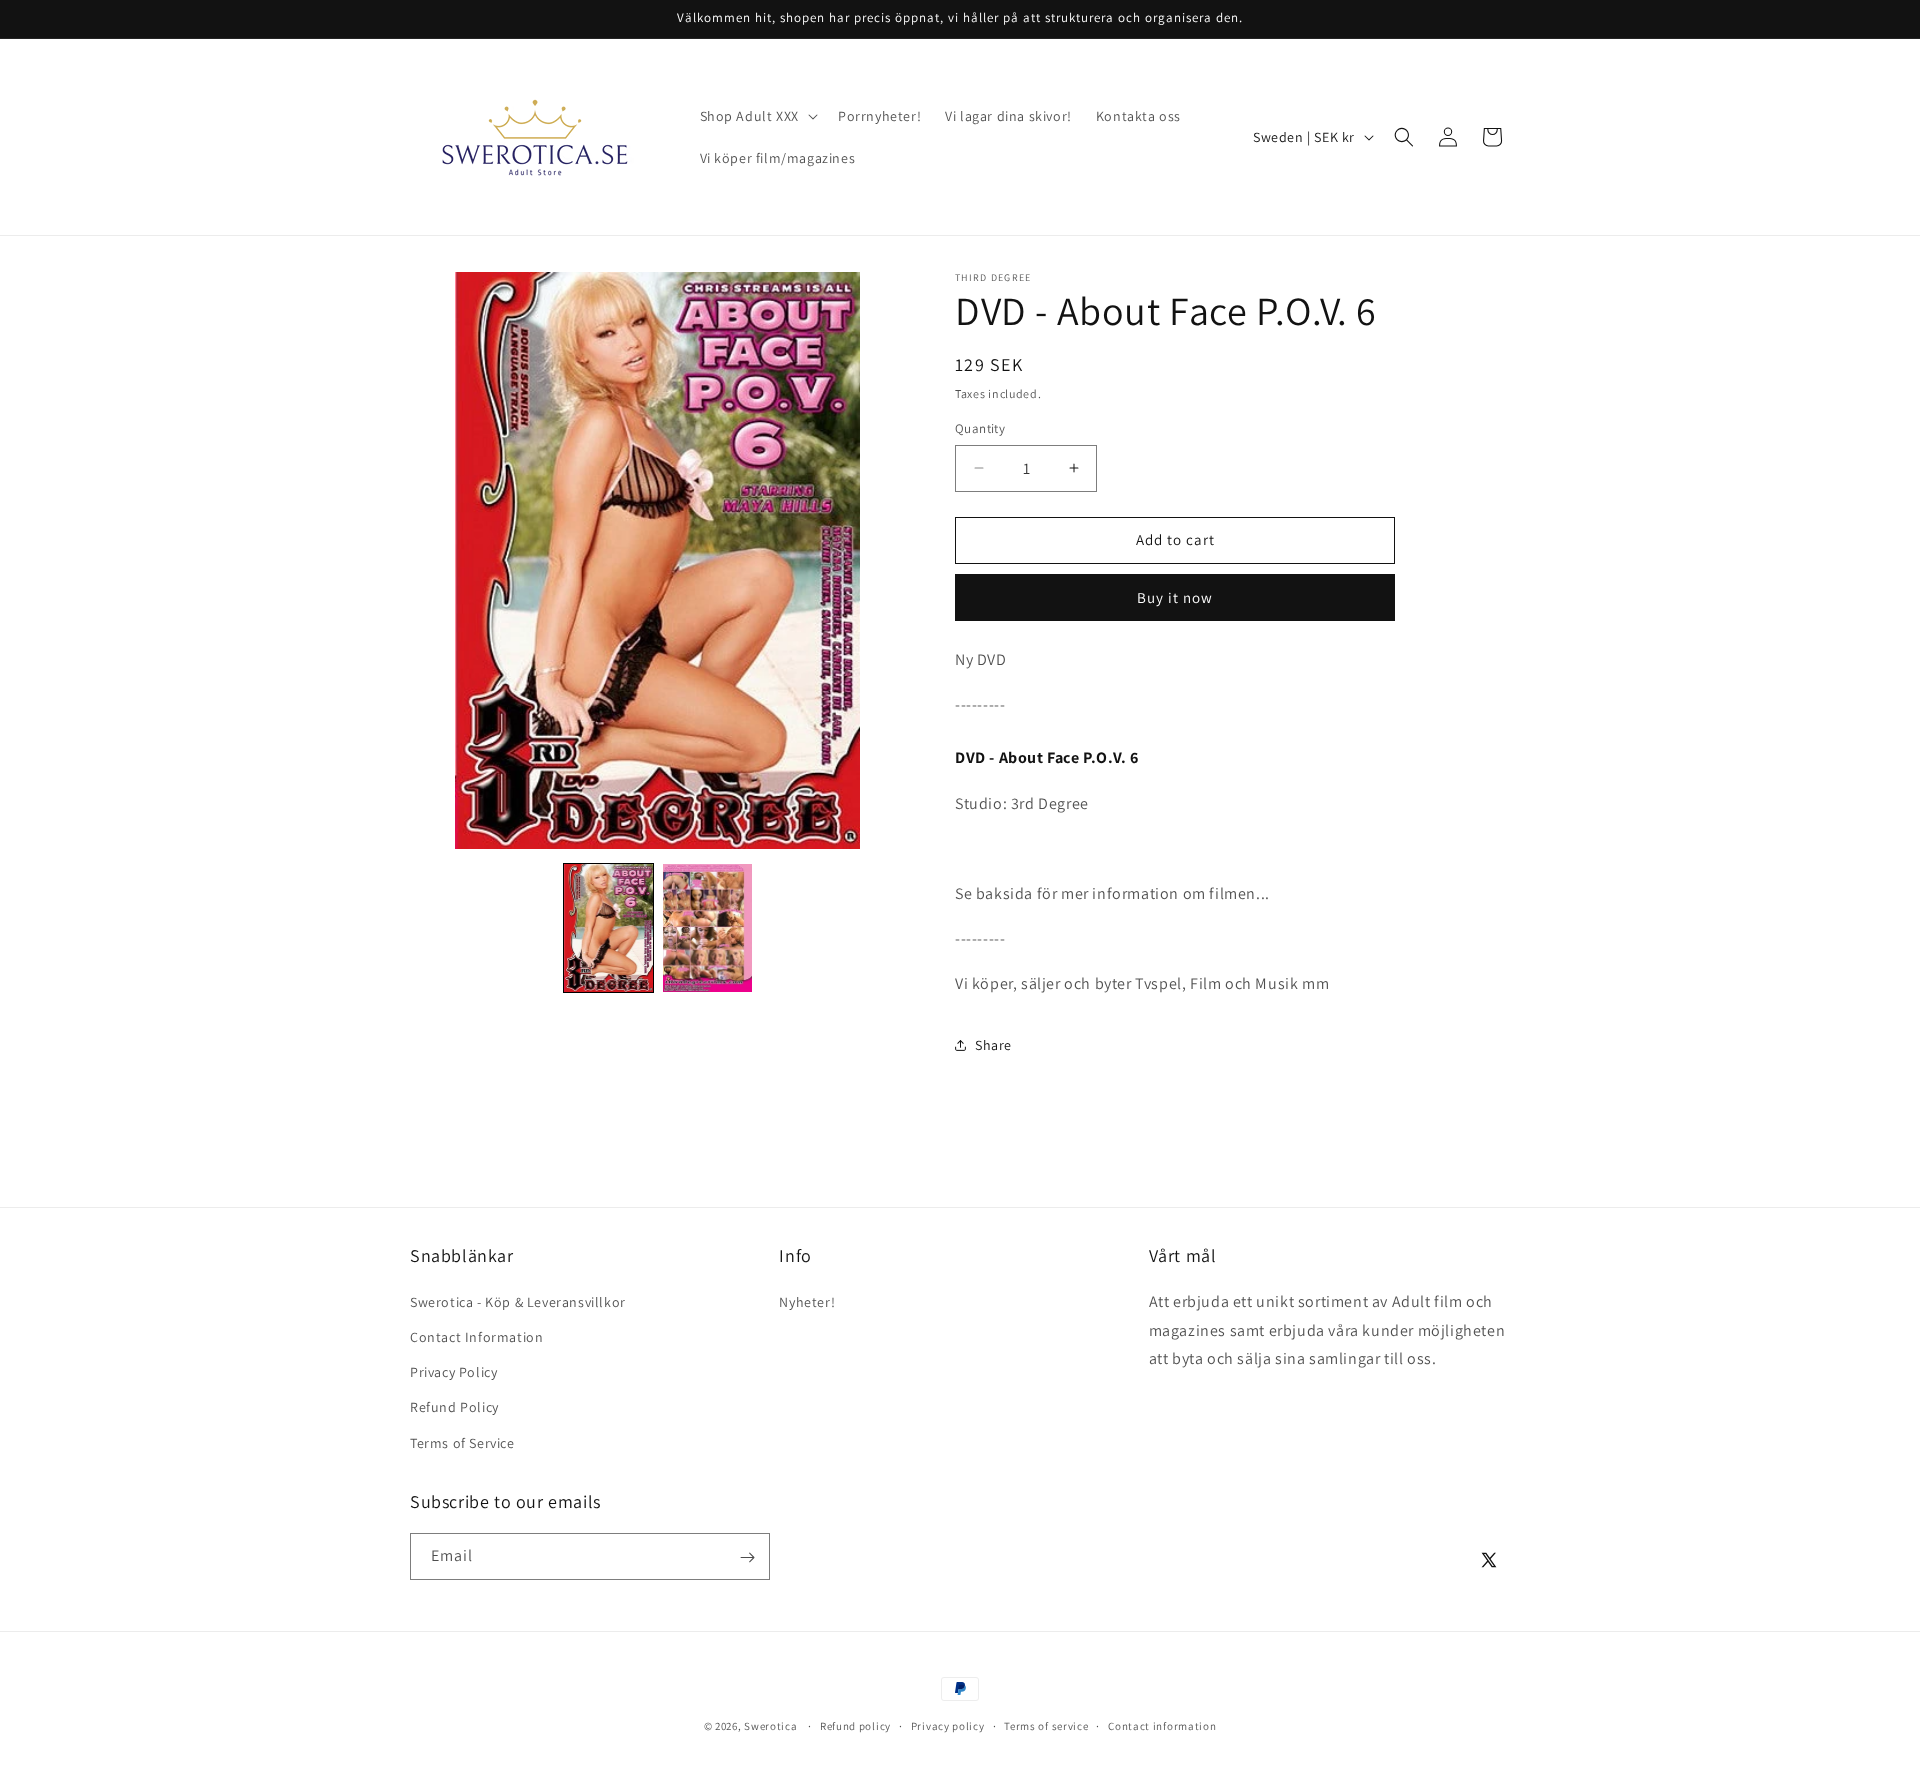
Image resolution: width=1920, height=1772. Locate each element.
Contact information (1162, 1725)
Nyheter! (807, 1301)
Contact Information (476, 1336)
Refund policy (855, 1725)
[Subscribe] (747, 1557)
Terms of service (1046, 1725)
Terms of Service (462, 1442)
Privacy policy (948, 1725)
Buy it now (1175, 597)
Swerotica (770, 1726)
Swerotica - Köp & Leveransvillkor (518, 1301)
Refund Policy (454, 1407)
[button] (757, 116)
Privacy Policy (453, 1372)
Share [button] (993, 1045)
